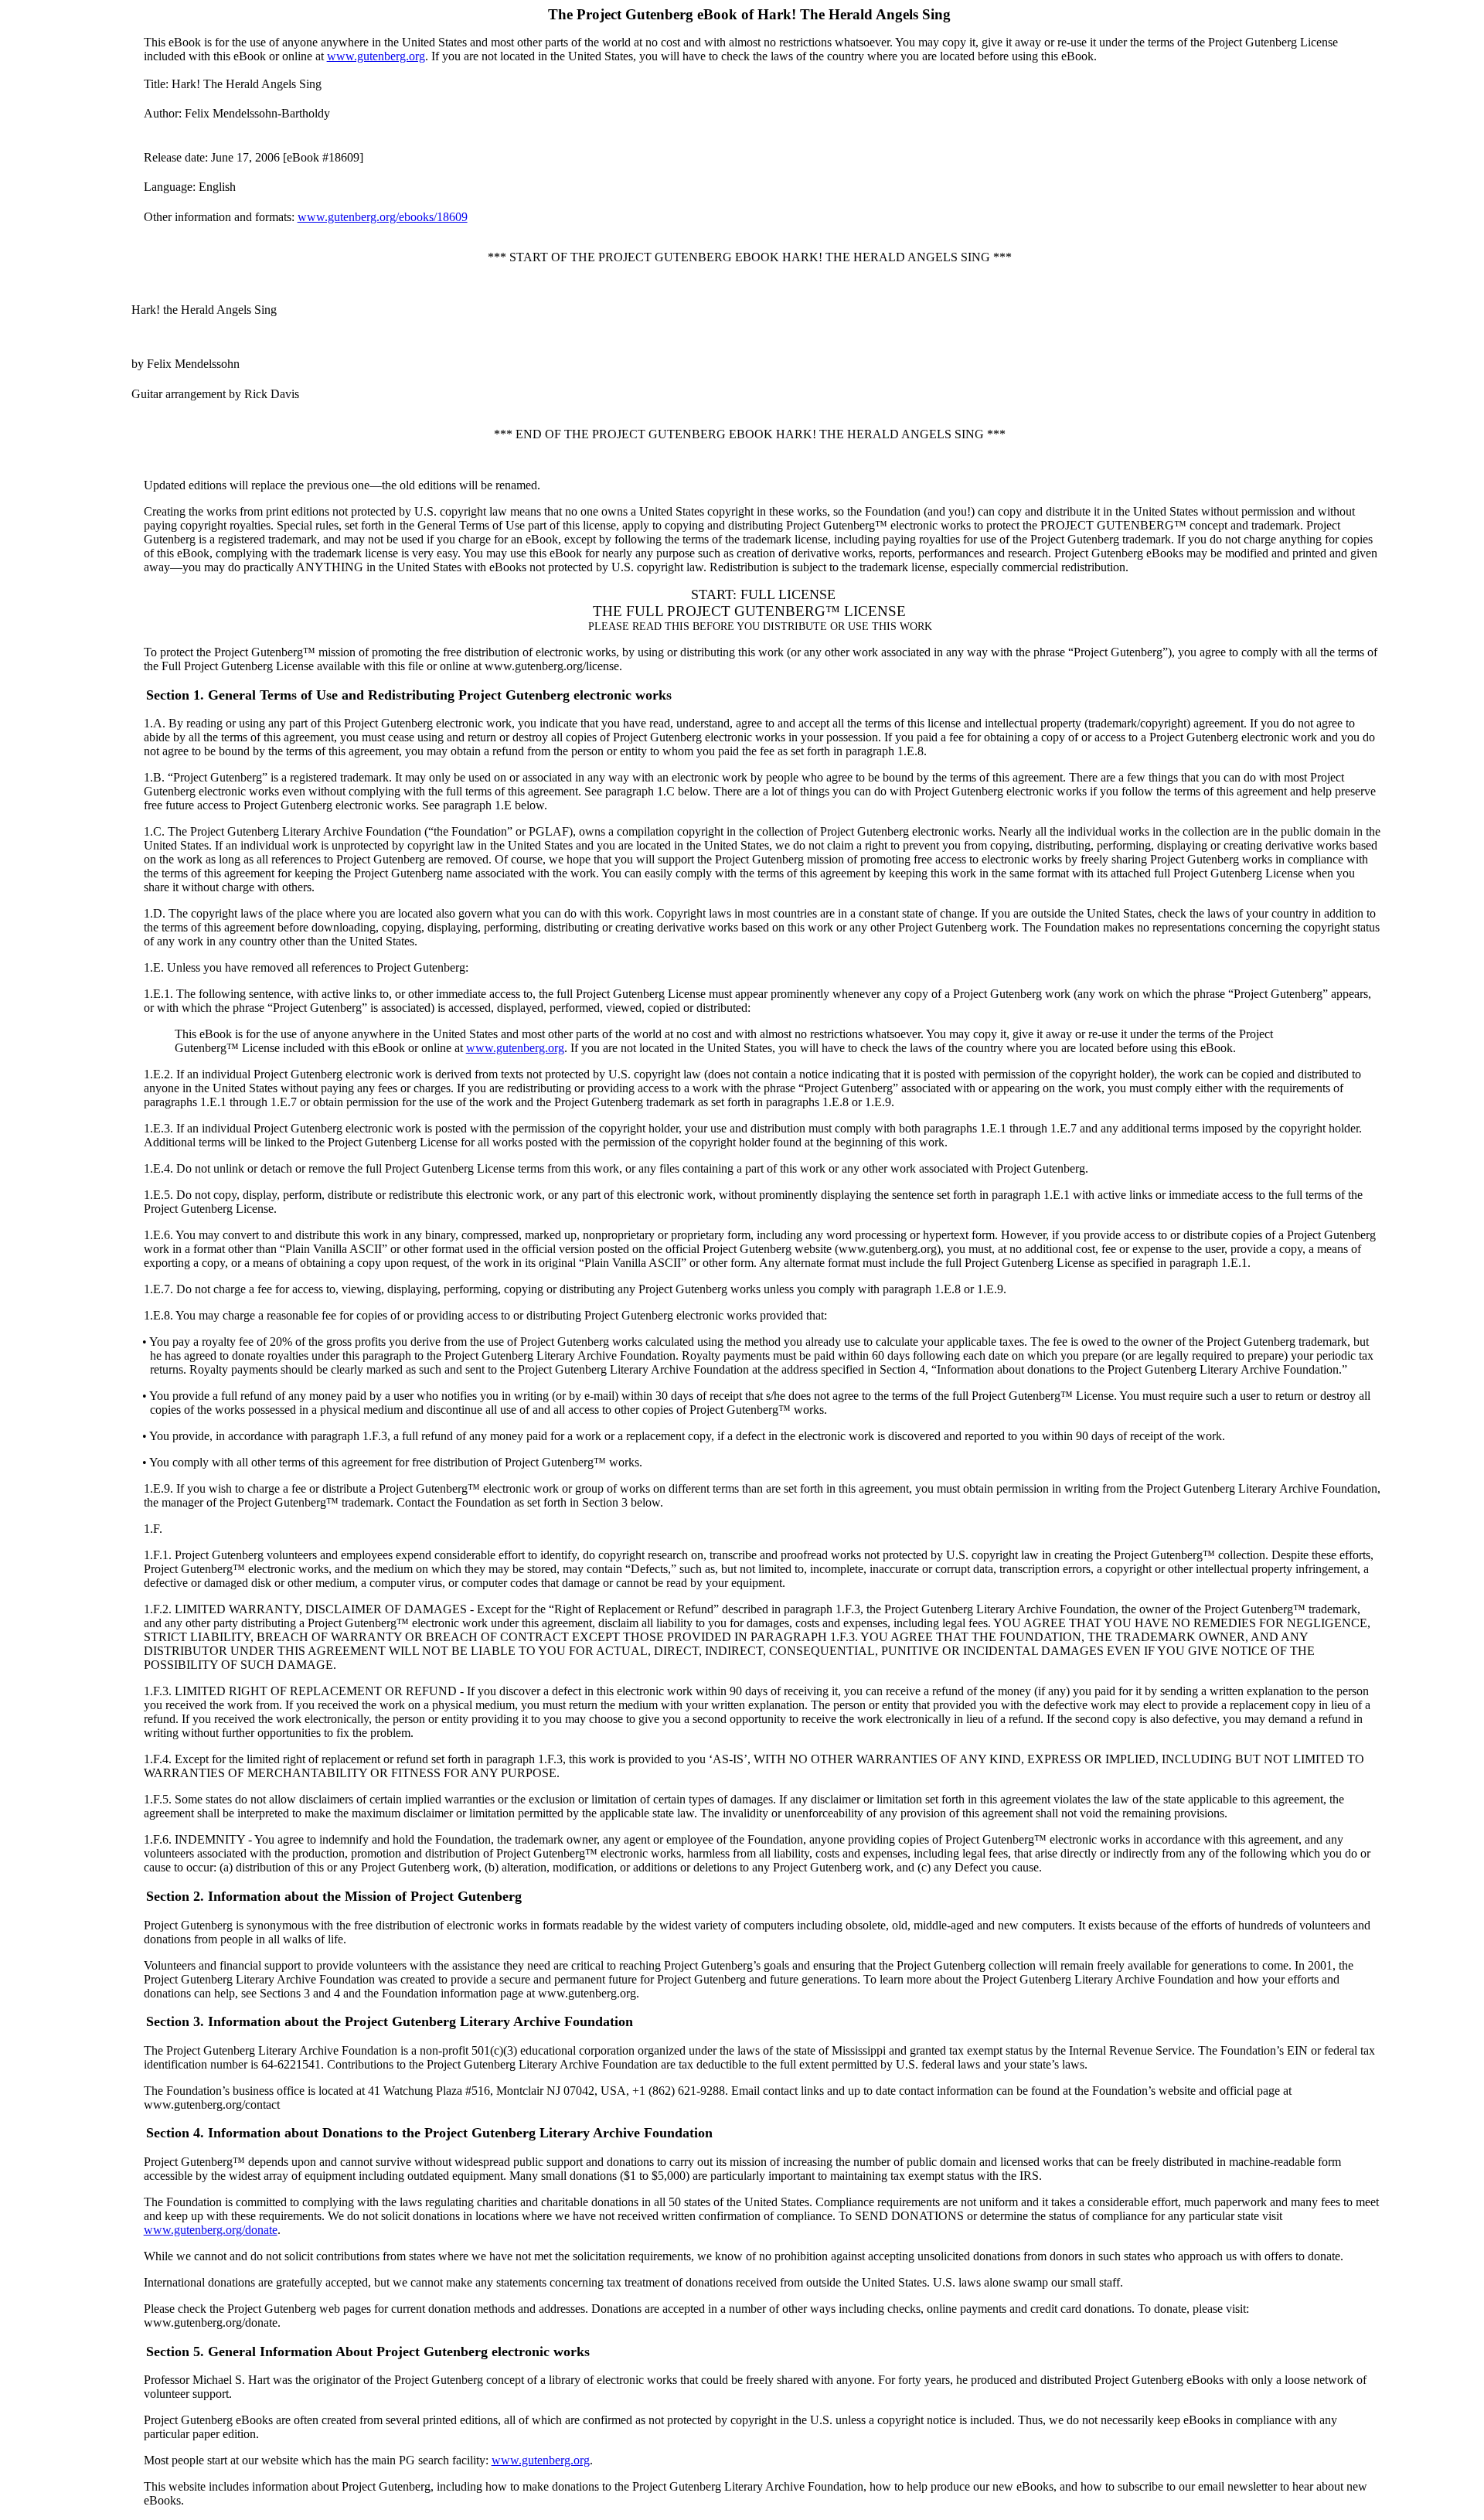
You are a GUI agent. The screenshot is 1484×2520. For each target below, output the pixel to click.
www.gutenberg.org (376, 56)
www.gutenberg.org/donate (211, 2230)
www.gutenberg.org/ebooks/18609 (383, 217)
